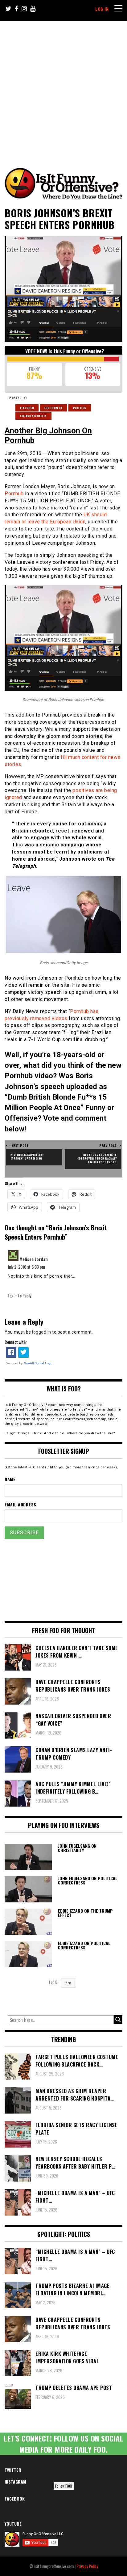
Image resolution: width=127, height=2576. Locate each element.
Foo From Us (54, 408)
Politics (80, 408)
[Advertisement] (63, 88)
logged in (42, 1332)
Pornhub (14, 494)
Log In (102, 9)
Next (68, 1983)
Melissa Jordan (34, 1259)
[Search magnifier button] (118, 2020)
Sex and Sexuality (33, 416)
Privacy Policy (87, 2566)
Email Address (20, 1504)
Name (10, 1479)
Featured (27, 408)
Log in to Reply (19, 1295)
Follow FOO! (64, 2486)
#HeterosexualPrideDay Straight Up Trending (27, 1156)
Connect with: (16, 1342)
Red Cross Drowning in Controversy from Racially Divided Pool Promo (97, 1158)
